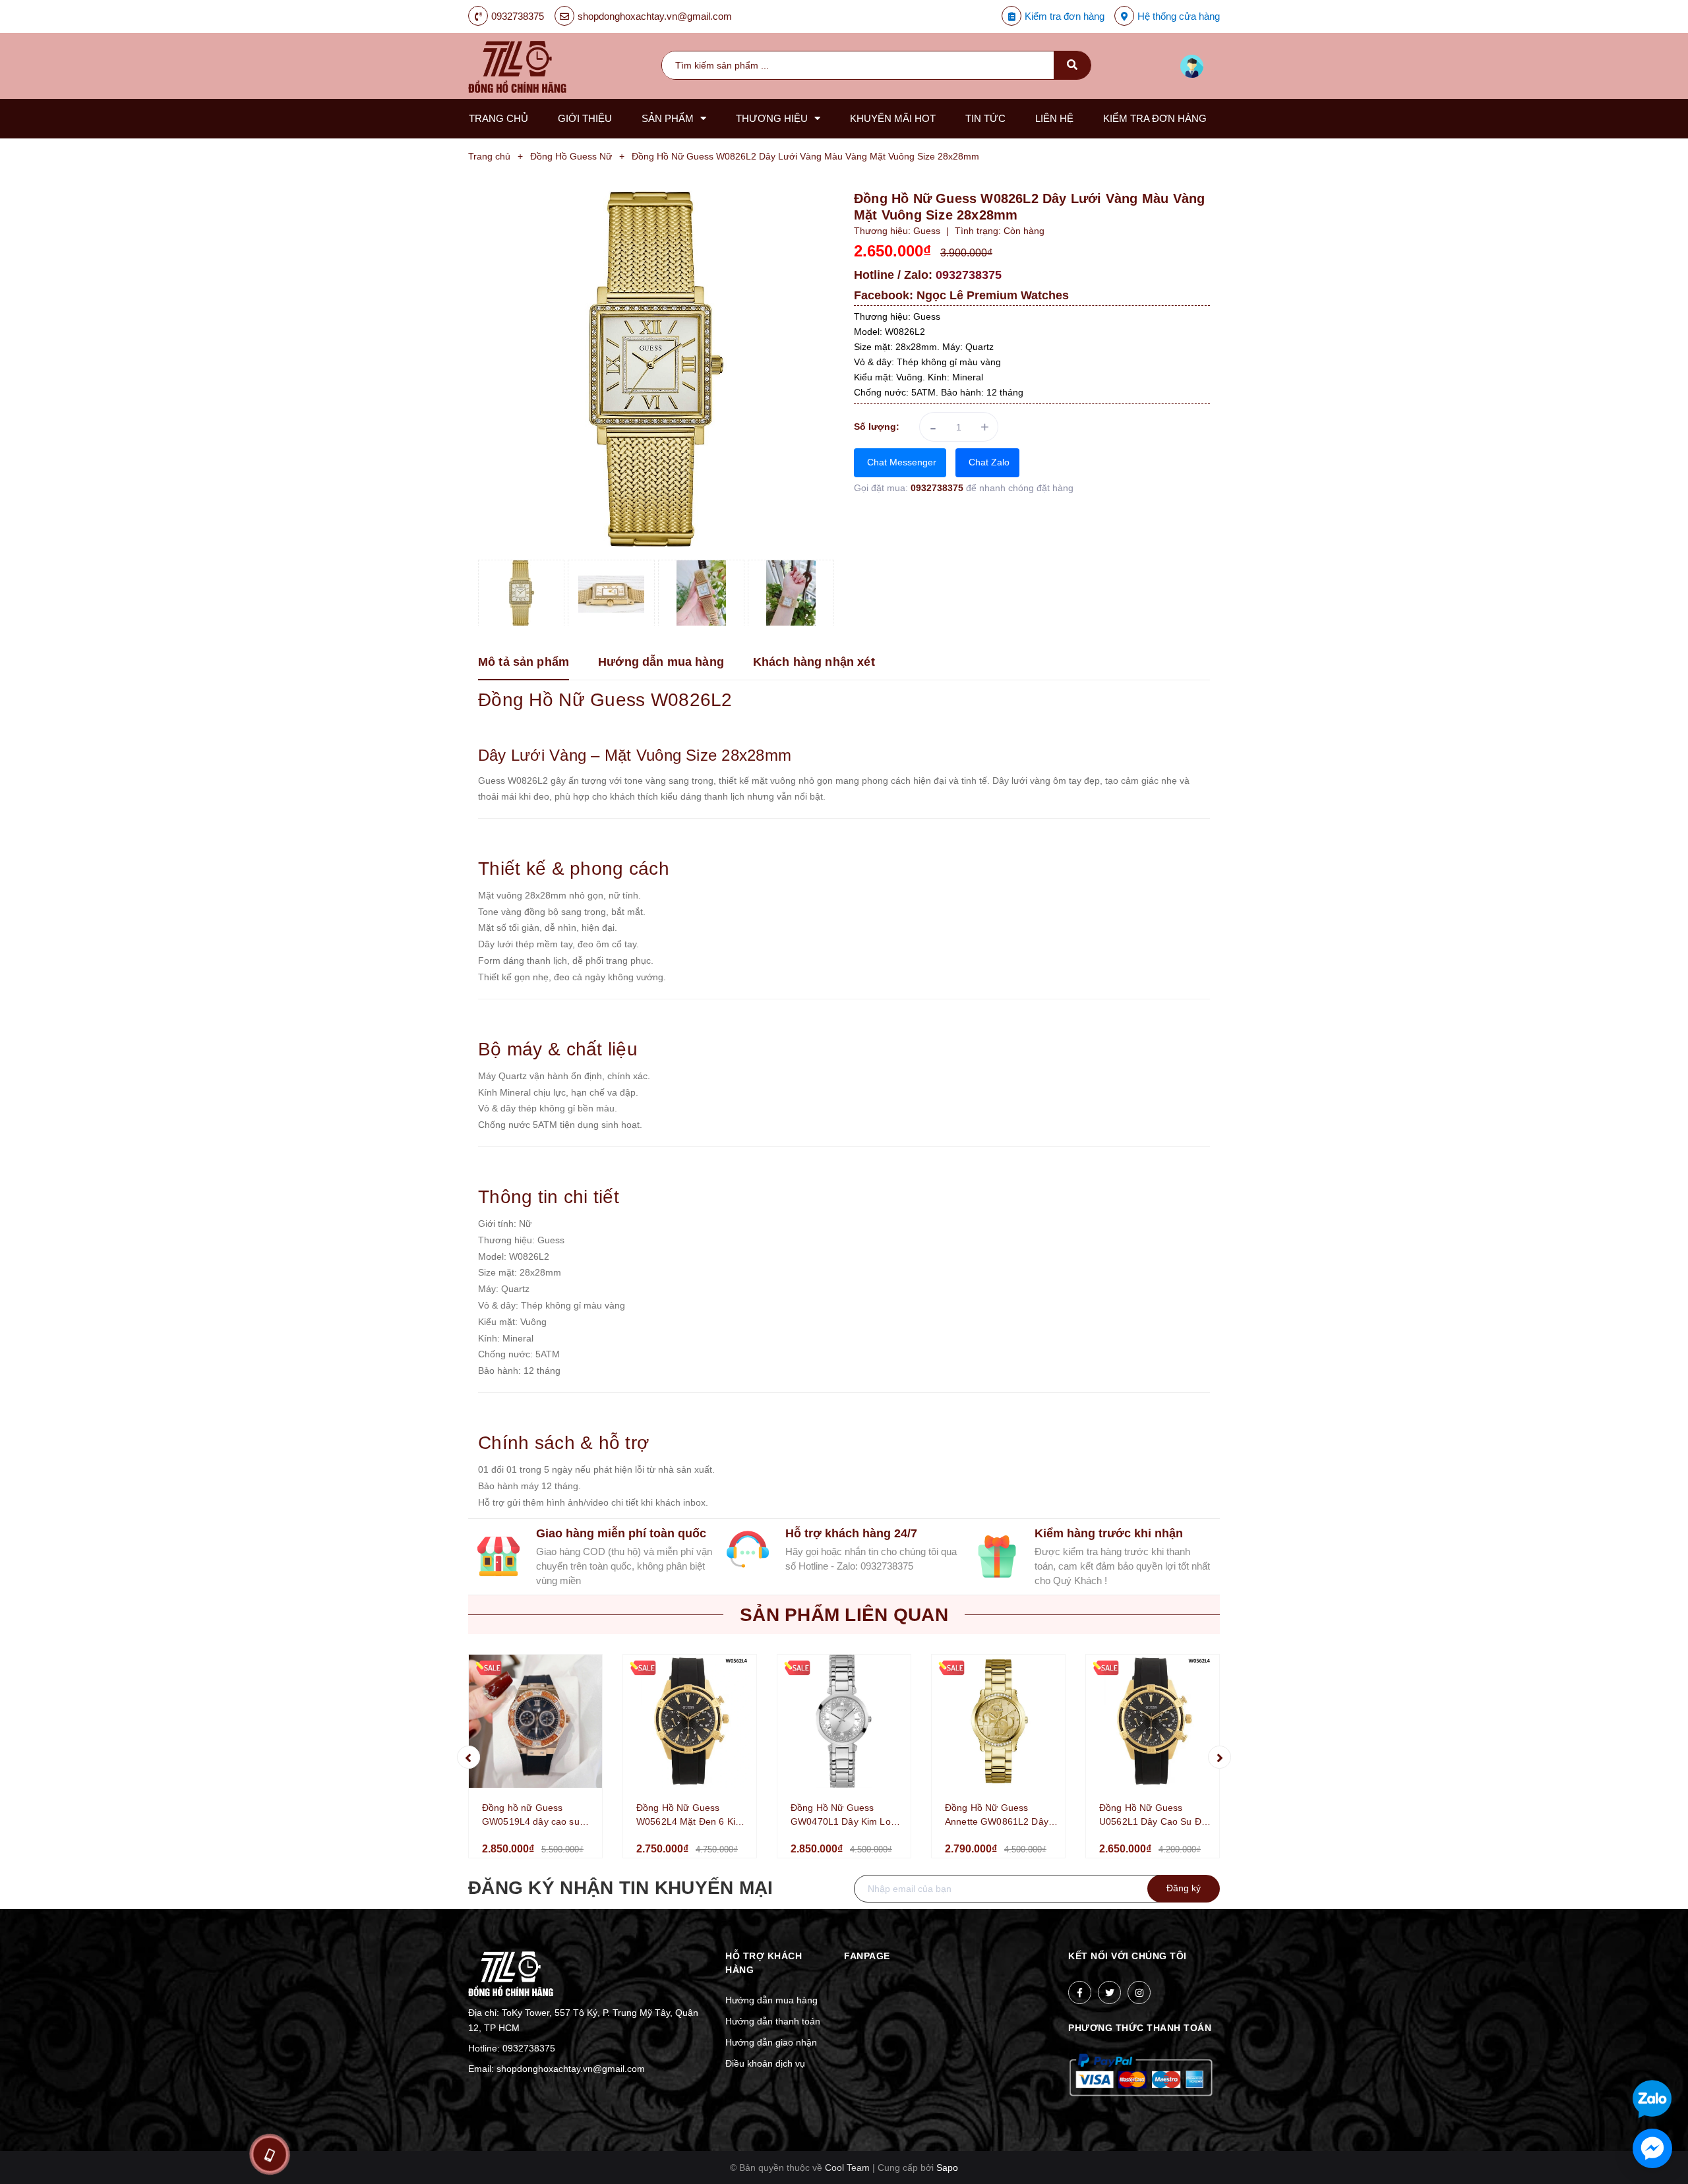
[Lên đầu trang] (1584, 2056)
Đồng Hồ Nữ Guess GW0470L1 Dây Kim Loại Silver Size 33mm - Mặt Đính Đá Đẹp (844, 1815)
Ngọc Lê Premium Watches (993, 295)
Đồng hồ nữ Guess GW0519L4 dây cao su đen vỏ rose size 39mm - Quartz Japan (535, 1815)
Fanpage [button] (867, 1956)
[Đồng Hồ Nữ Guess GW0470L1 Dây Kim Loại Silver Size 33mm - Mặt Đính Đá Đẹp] (844, 1721)
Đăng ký (1184, 1888)
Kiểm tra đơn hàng (1065, 16)
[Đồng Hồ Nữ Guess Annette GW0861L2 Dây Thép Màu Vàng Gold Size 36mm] (998, 1721)
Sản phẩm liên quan (844, 1615)
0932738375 (518, 16)
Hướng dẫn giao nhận (771, 2042)
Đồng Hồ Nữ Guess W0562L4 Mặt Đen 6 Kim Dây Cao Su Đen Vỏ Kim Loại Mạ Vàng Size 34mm (691, 1815)
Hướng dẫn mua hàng (771, 2000)
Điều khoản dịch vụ (765, 2063)
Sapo (947, 2168)
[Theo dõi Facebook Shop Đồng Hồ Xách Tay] (1080, 1992)
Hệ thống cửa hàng (1179, 16)
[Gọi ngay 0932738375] (269, 2154)
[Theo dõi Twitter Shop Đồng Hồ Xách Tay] (1109, 1992)
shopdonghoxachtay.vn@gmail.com (655, 16)
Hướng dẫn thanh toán (773, 2021)
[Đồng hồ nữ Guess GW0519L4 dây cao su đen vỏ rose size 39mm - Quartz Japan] (535, 1721)
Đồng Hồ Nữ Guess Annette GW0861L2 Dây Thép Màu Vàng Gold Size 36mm (1001, 1815)
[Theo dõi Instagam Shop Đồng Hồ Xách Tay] (1139, 1992)
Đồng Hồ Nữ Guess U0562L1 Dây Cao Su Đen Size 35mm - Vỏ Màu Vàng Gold (1156, 1815)
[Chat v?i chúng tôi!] (1652, 2148)
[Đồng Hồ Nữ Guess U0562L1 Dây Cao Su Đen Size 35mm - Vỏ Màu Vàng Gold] (1153, 1721)
